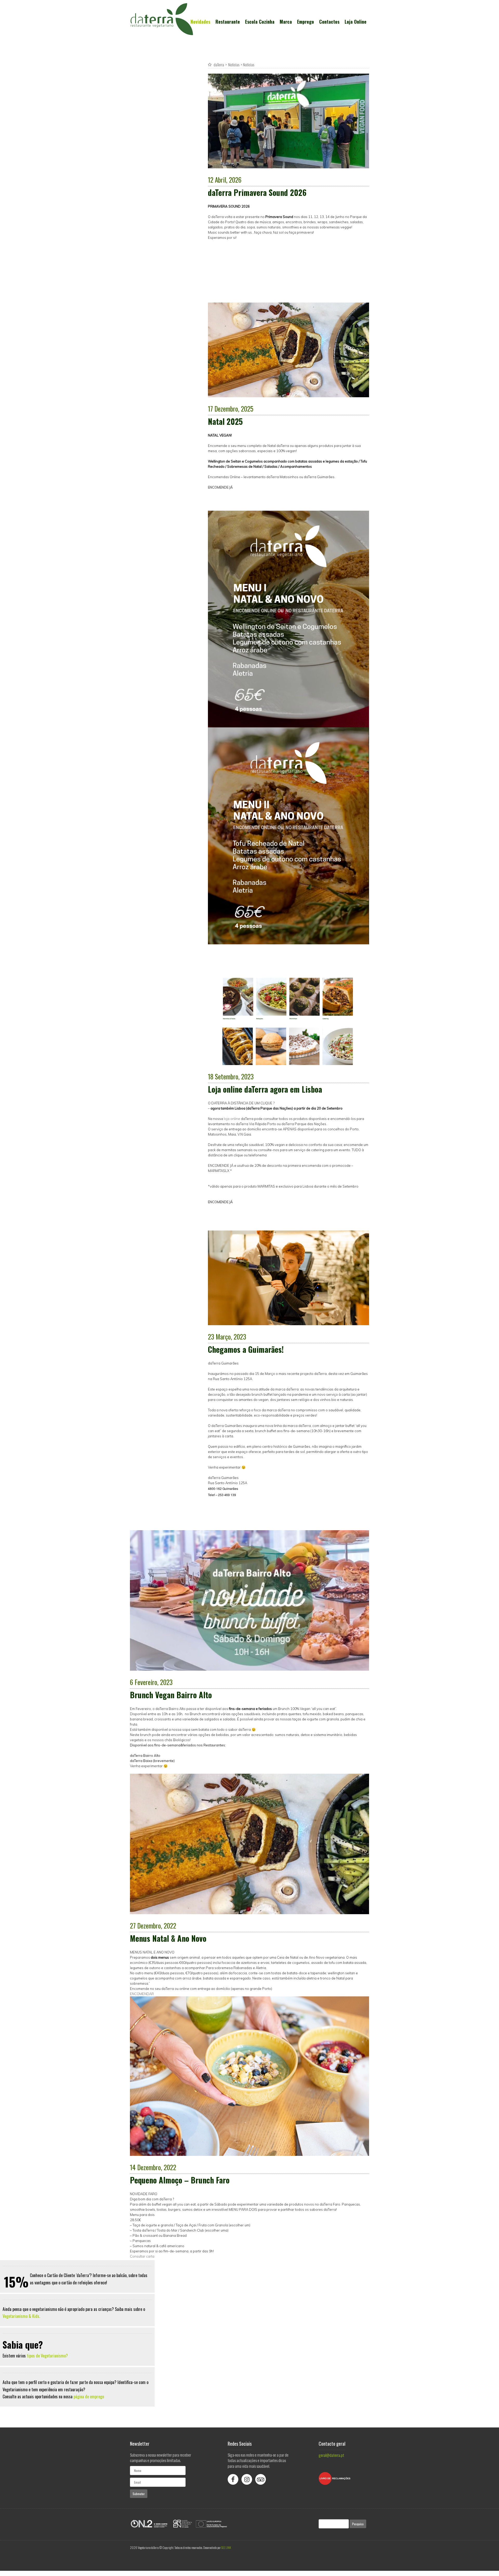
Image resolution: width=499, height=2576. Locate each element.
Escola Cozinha (260, 22)
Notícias (234, 65)
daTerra (219, 65)
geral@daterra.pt (331, 2455)
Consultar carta (142, 2256)
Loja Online (356, 22)
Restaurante (228, 22)
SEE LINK (226, 2548)
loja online (232, 1119)
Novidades (200, 22)
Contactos (329, 22)
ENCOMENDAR (142, 1994)
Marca (286, 22)
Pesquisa (358, 2524)
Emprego (306, 22)
